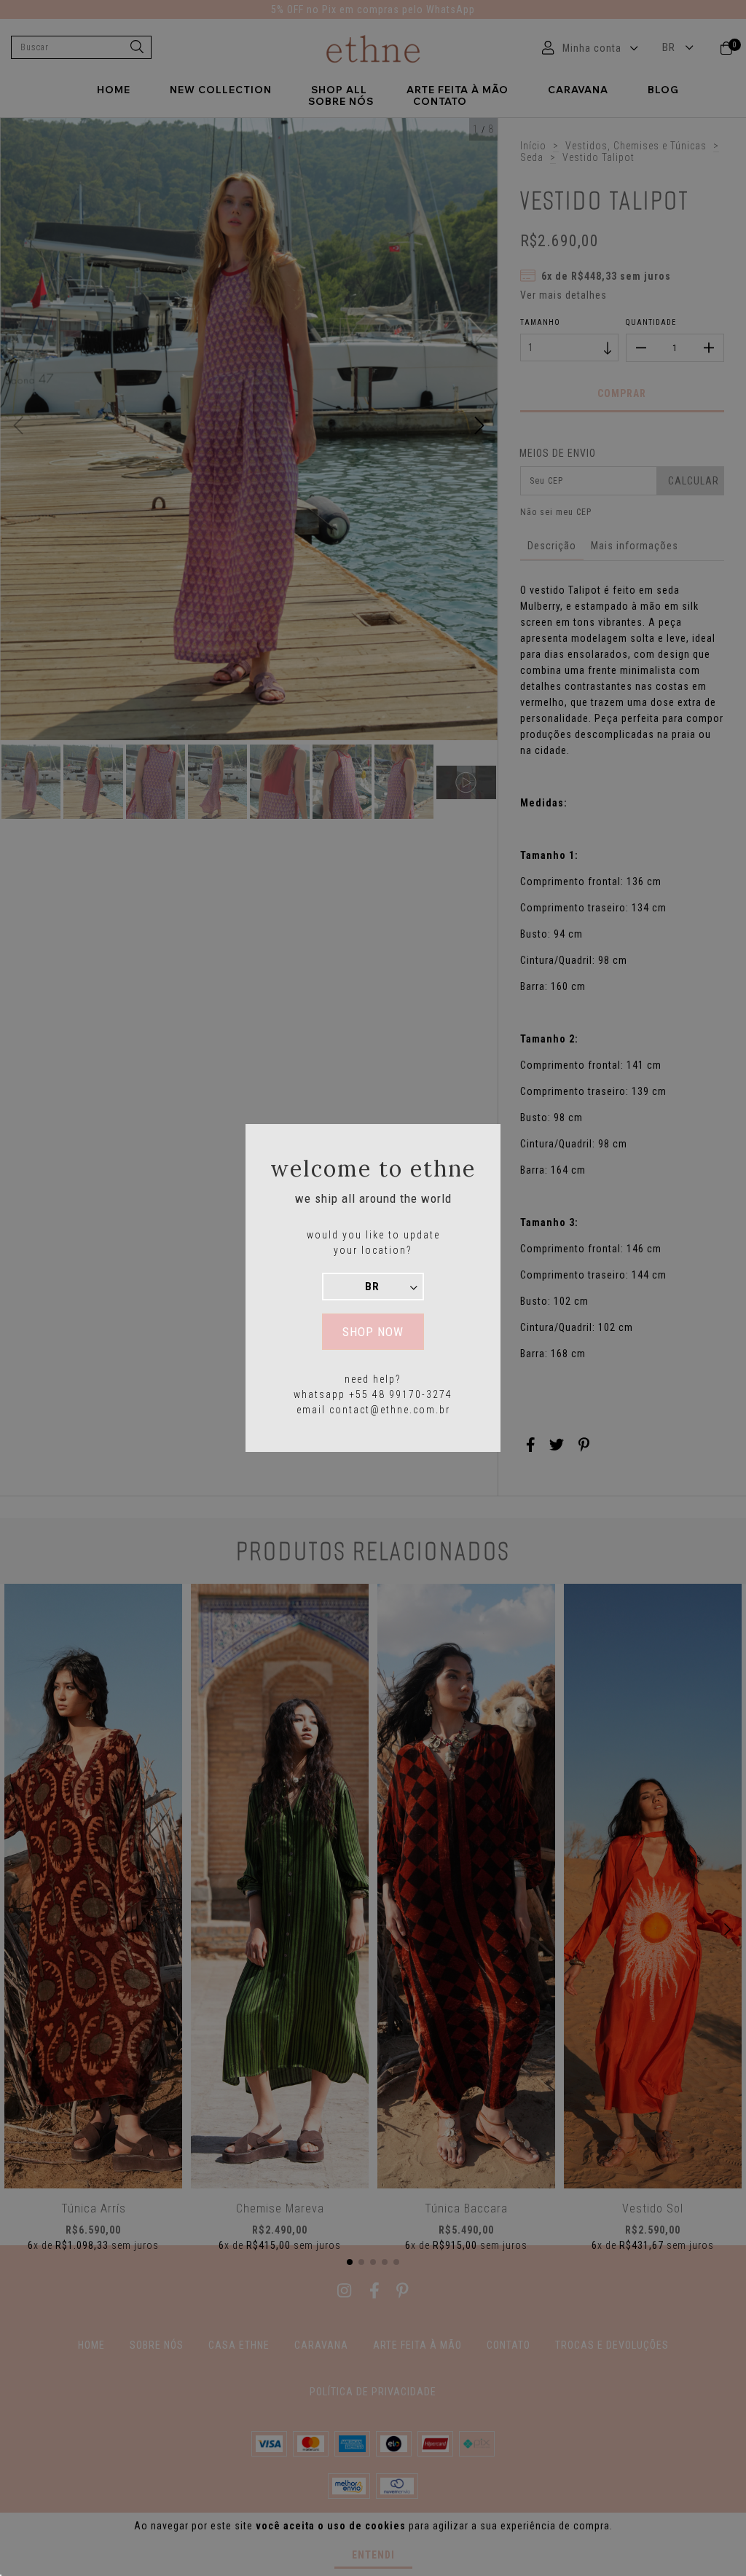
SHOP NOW (373, 1332)
